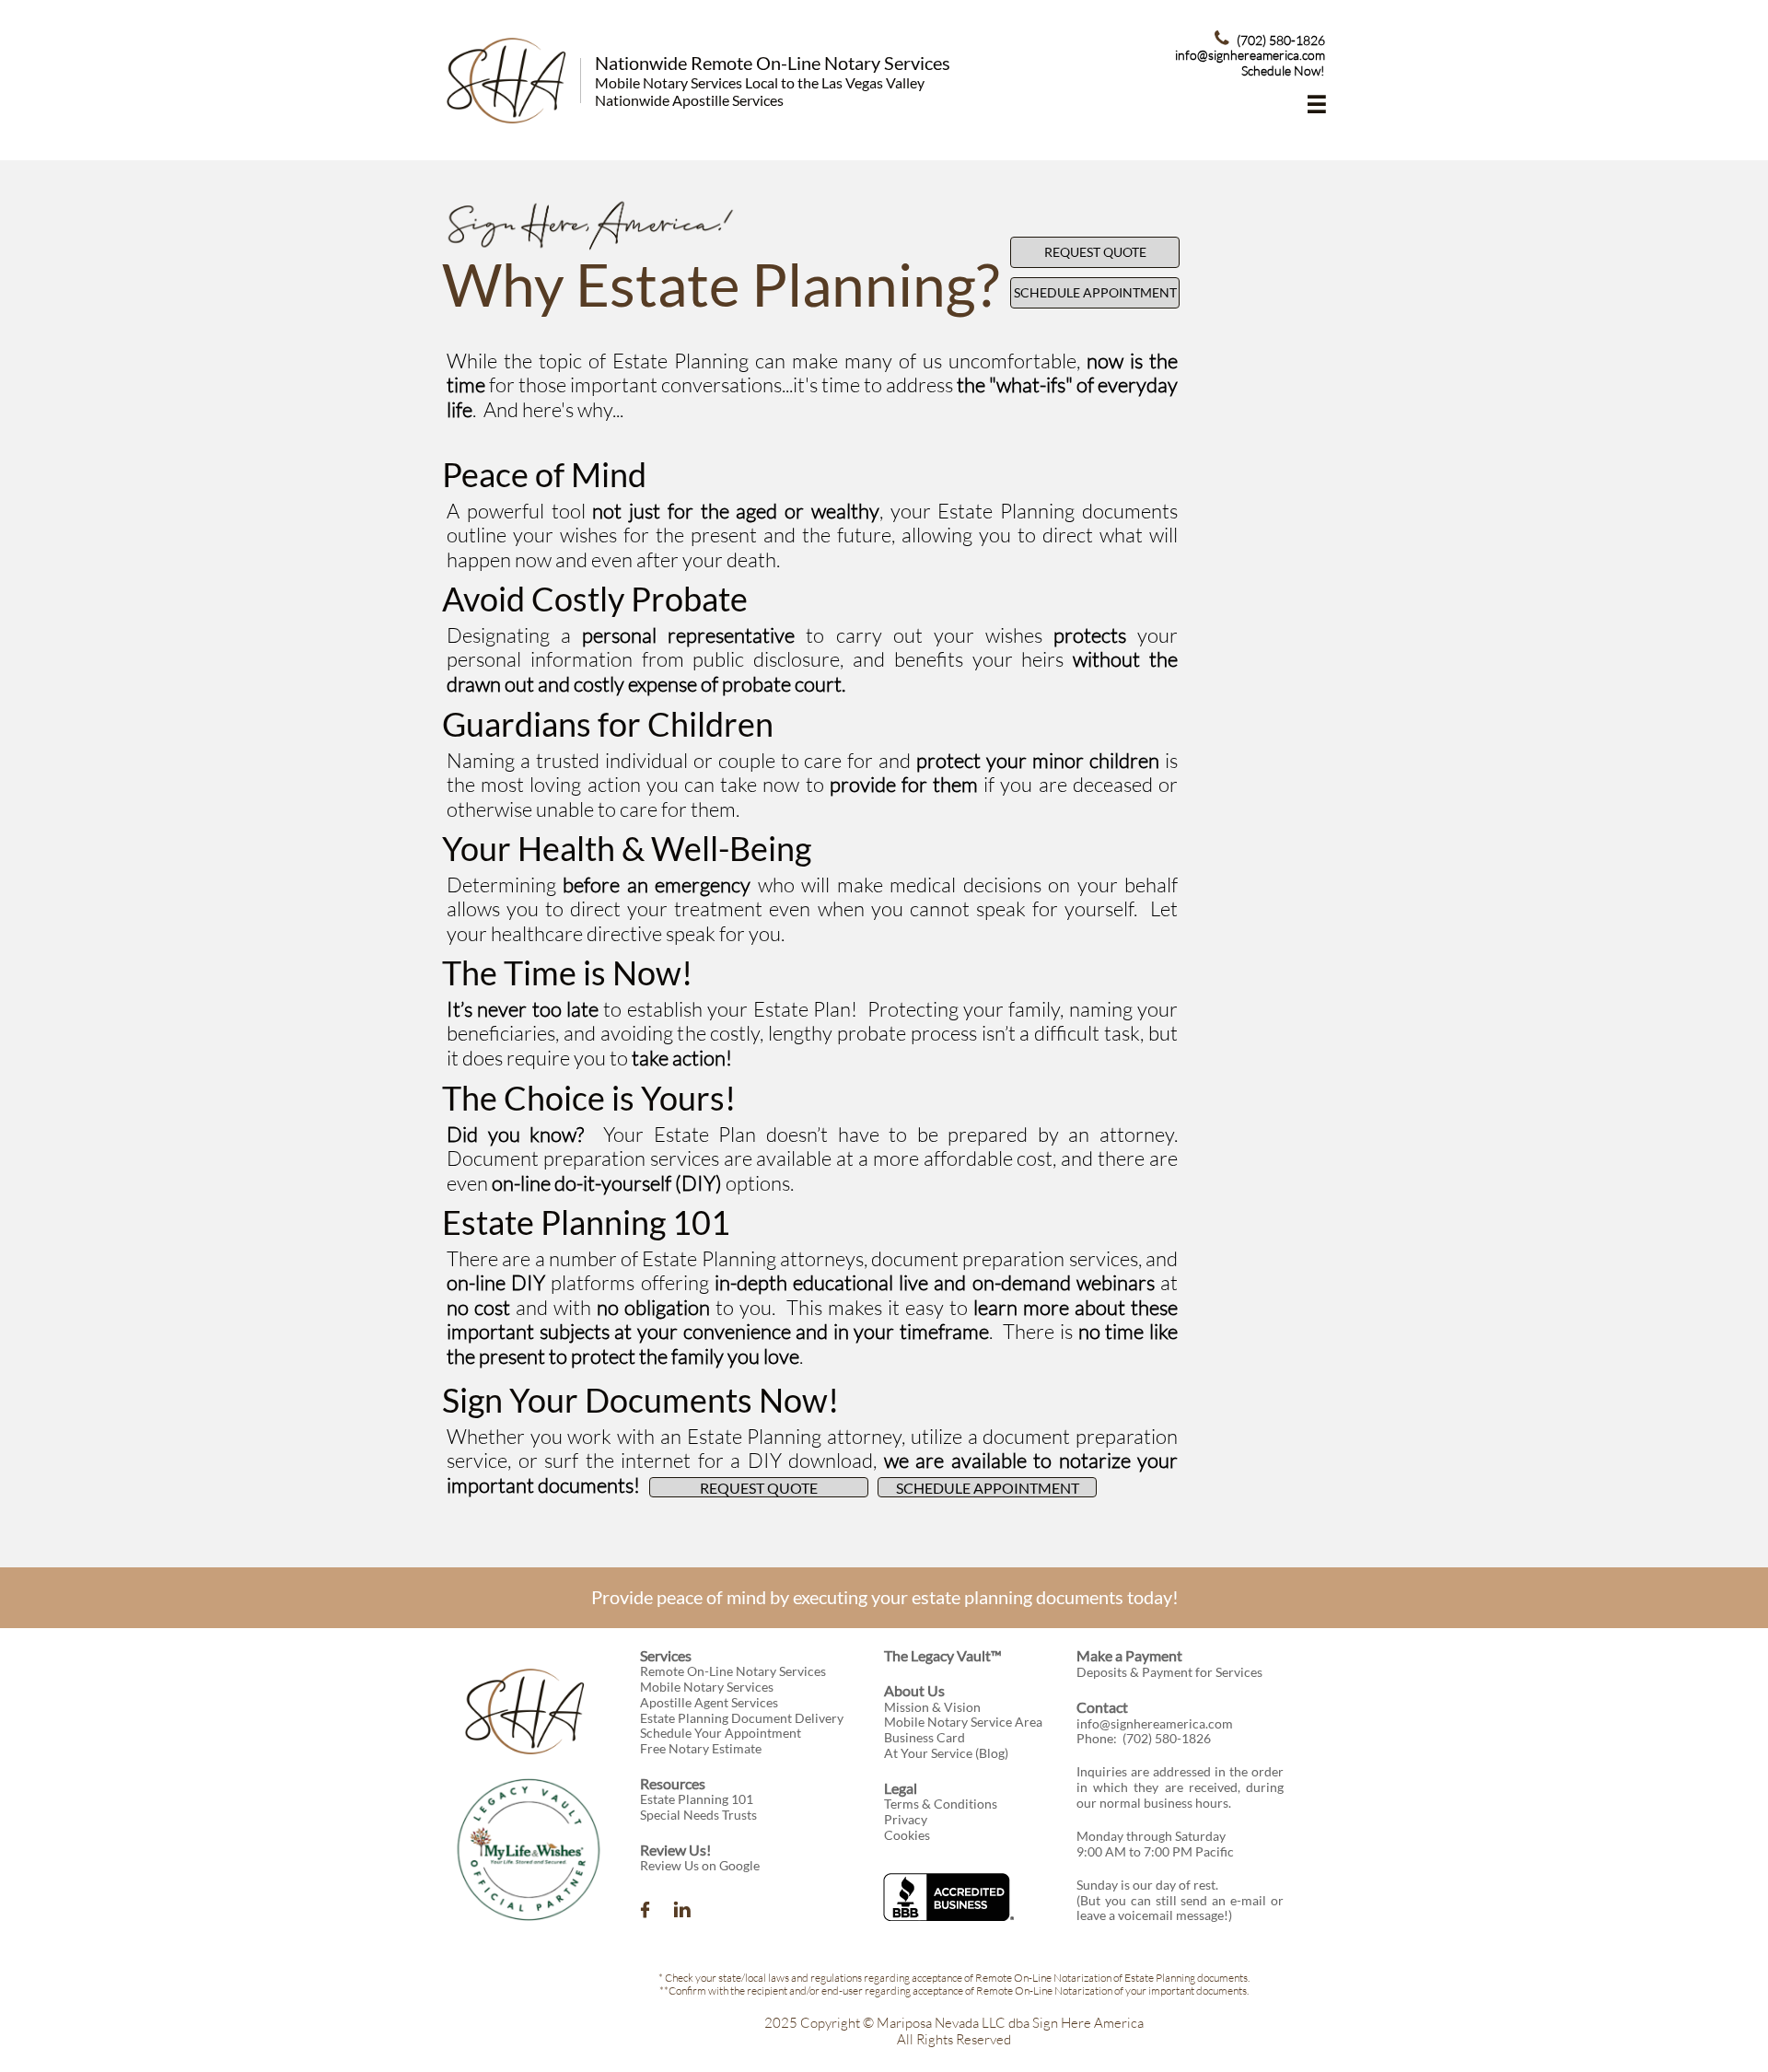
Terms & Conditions (941, 1804)
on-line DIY (496, 1282)
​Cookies (907, 1835)
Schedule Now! (1283, 70)
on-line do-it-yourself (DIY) (607, 1183)
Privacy (906, 1819)
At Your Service (928, 1753)
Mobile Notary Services (707, 1687)
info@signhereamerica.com (1155, 1723)
